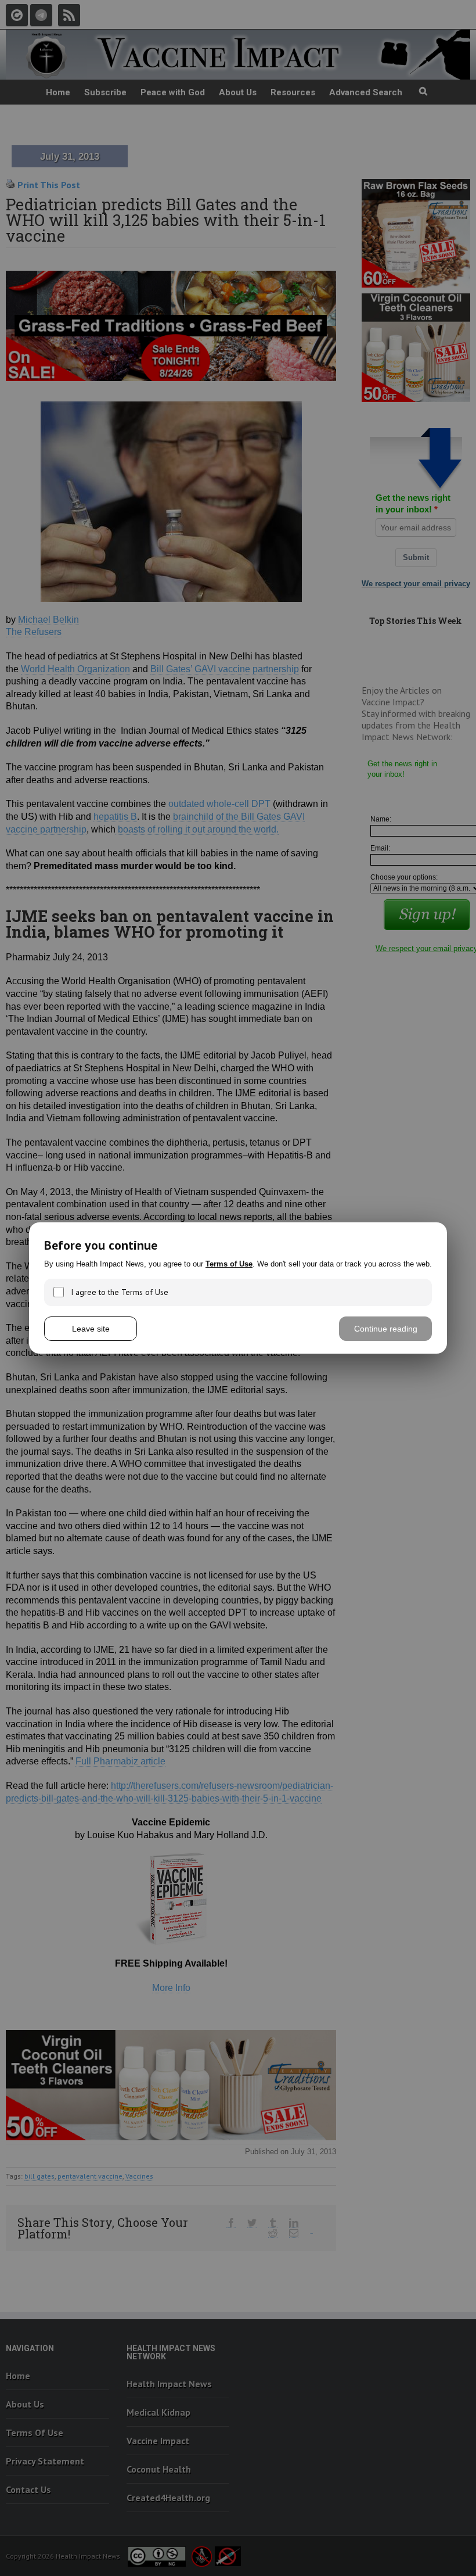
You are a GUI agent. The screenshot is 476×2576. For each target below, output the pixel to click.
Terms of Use (229, 1264)
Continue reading (386, 1329)
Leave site (91, 1329)
